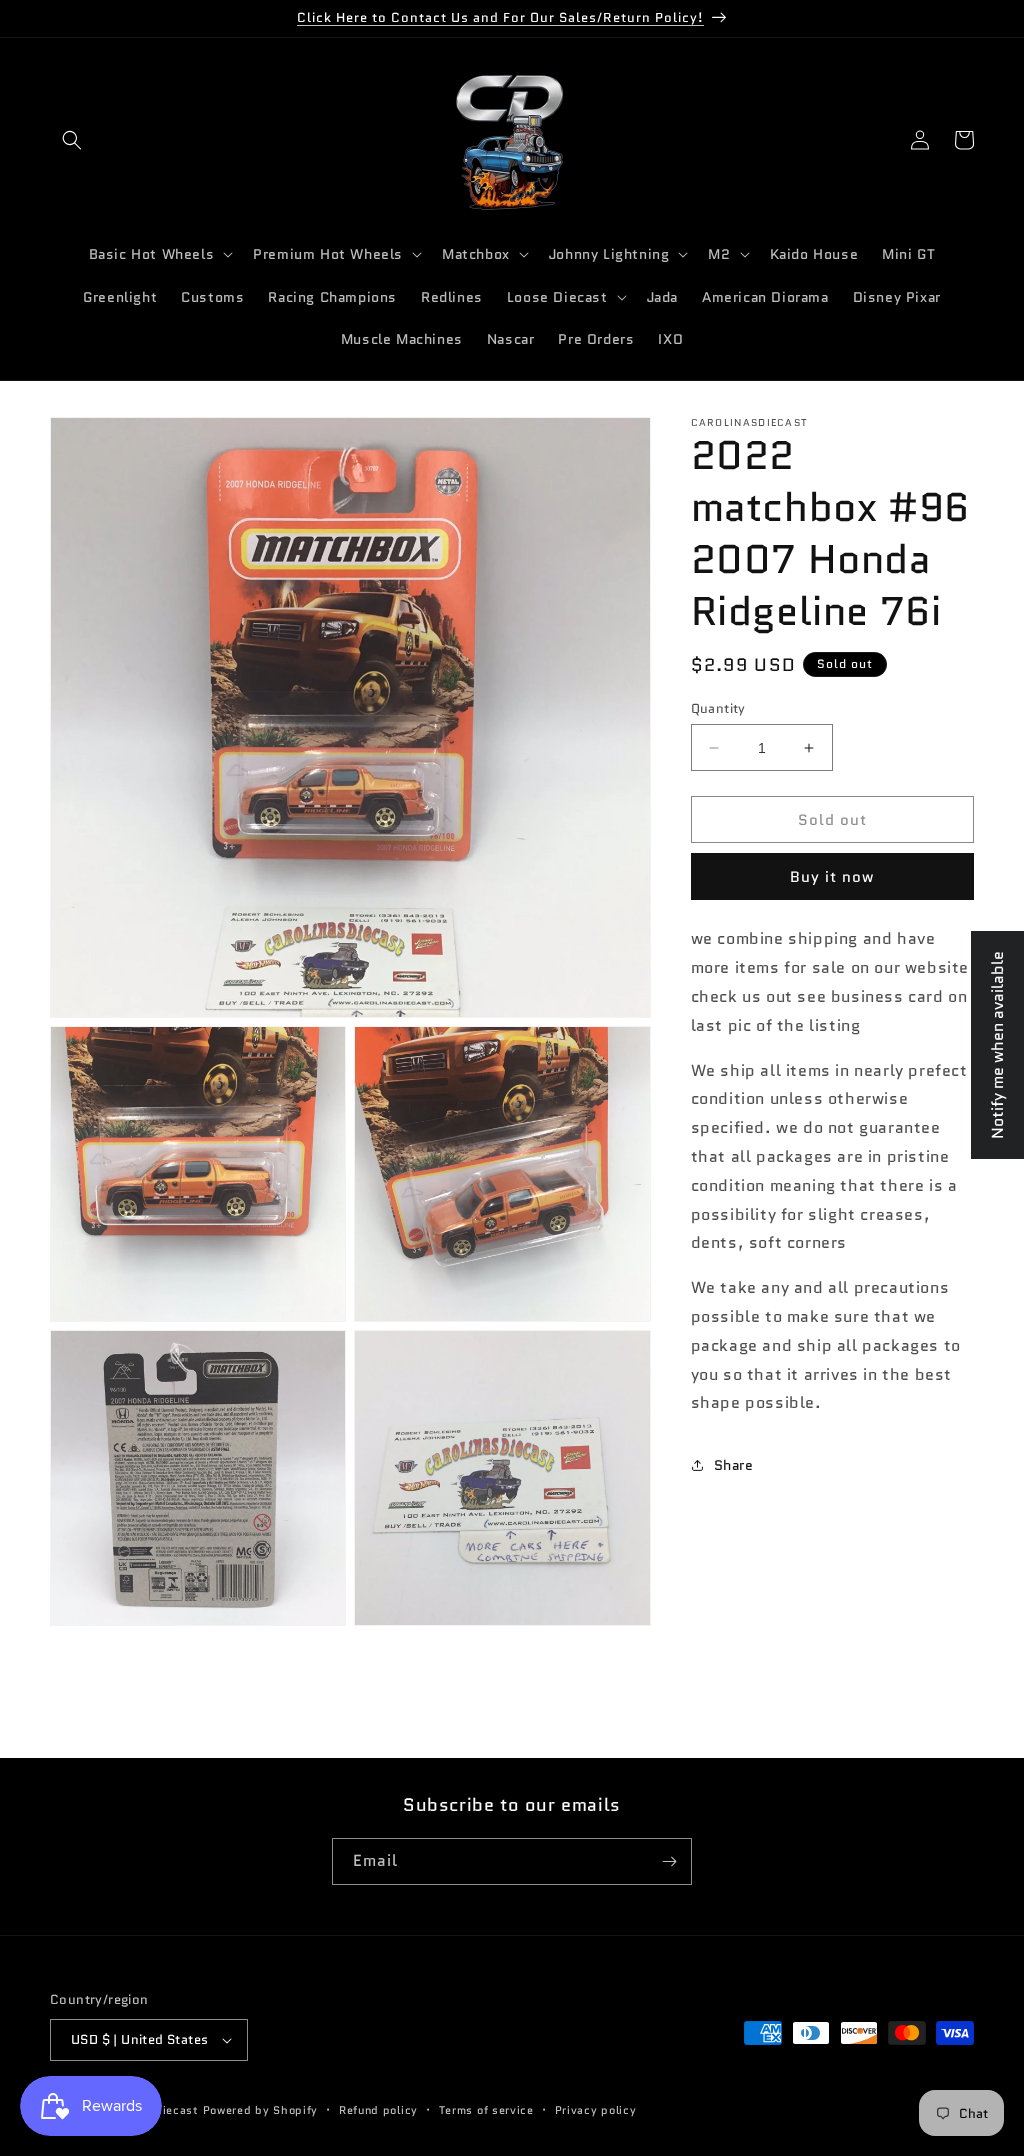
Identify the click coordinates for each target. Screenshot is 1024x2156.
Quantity (718, 708)
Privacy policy (596, 2110)
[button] (72, 140)
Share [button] (734, 1465)
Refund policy (378, 2110)
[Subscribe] (669, 1861)
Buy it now (832, 877)
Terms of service (486, 2110)
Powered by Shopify (261, 2110)
